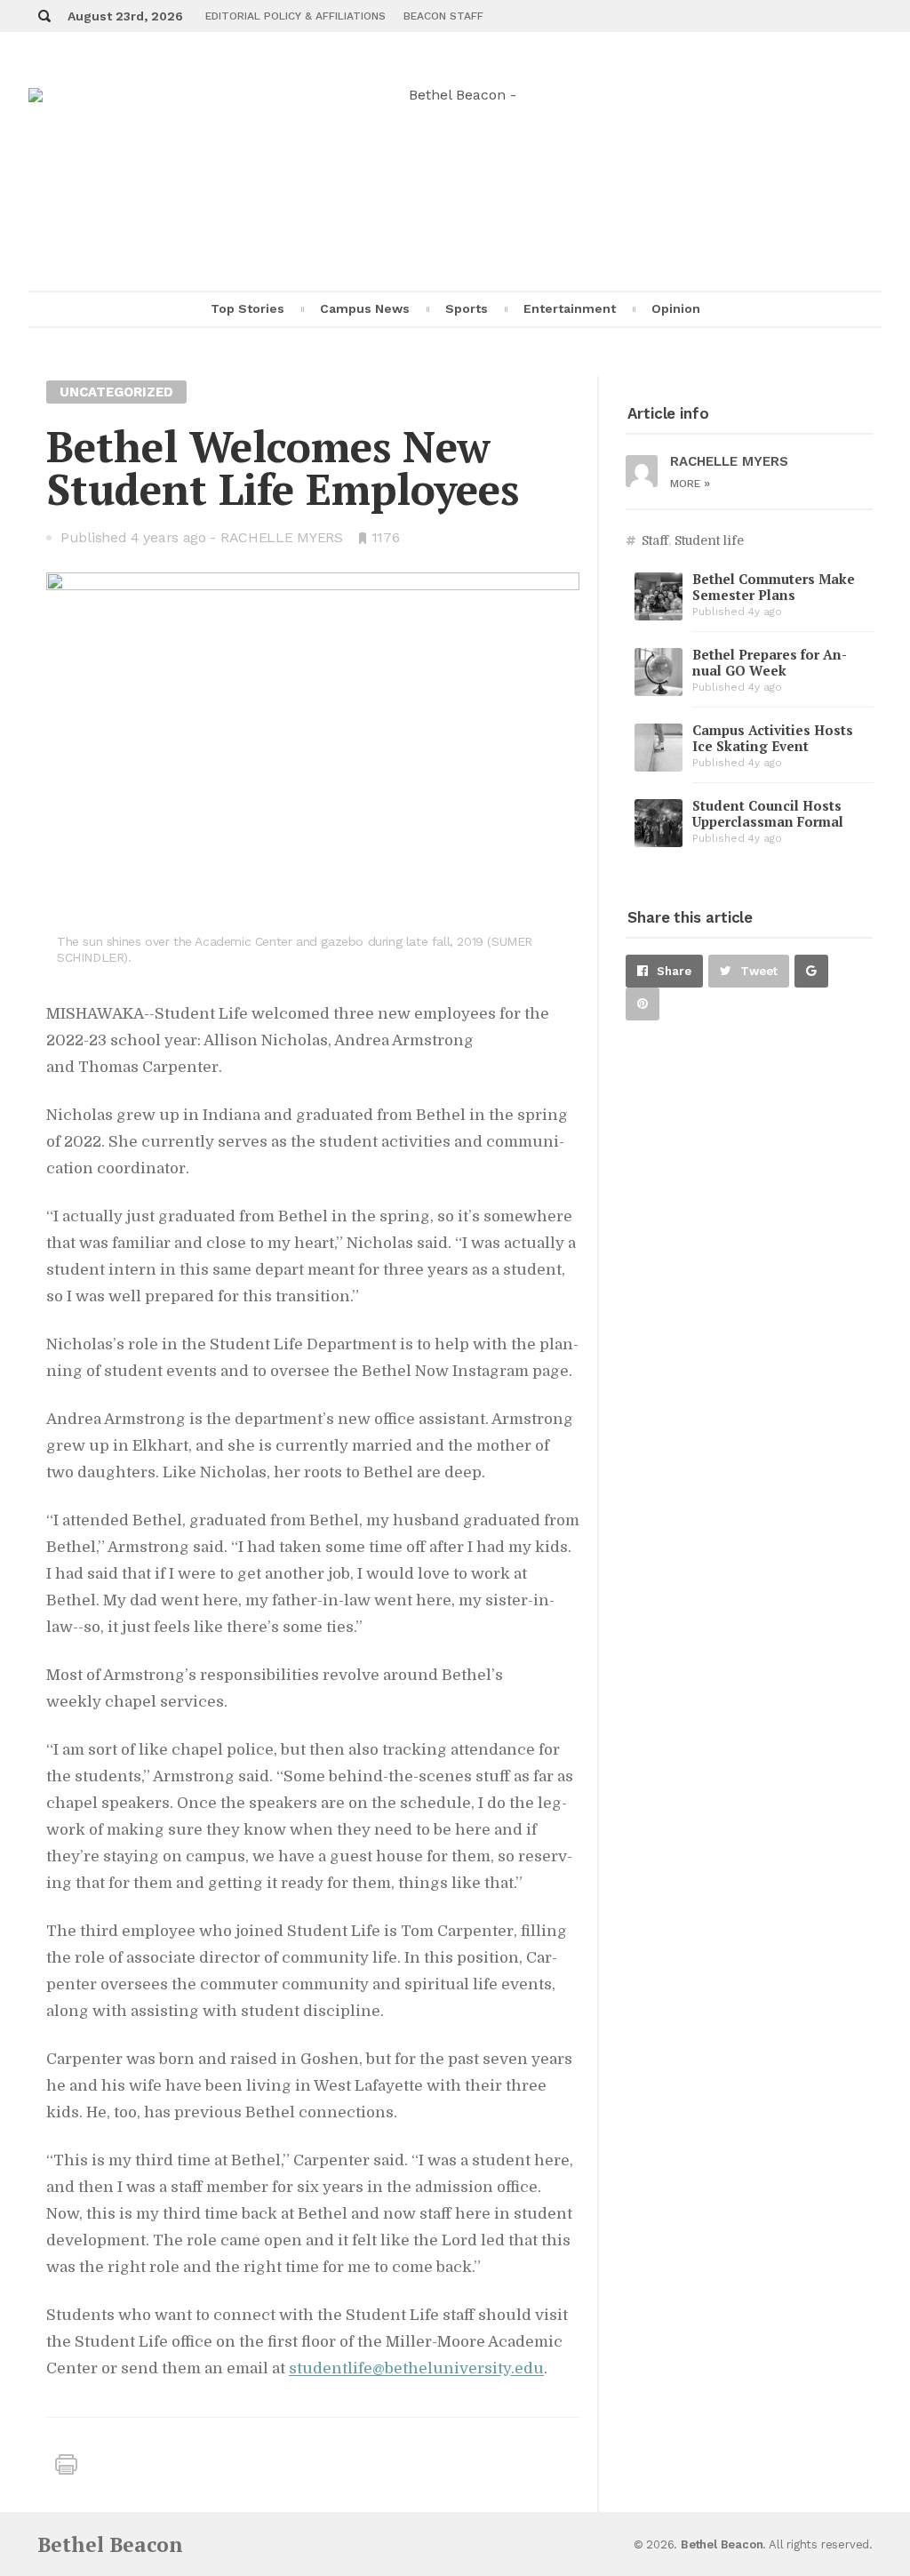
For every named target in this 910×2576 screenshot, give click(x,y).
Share (674, 971)
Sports (467, 308)
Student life (709, 540)
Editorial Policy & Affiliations (295, 16)
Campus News (365, 308)
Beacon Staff (443, 16)
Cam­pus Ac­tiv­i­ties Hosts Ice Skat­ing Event (773, 738)
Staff (655, 540)
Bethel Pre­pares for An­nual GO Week (770, 662)
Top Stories (247, 308)
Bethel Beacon (110, 2544)
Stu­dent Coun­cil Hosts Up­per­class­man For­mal (768, 813)
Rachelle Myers (282, 537)
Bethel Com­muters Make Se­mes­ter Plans (774, 587)
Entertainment (570, 308)
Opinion (676, 308)
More (690, 484)
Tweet (759, 971)
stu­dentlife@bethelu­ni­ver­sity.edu (416, 2368)
